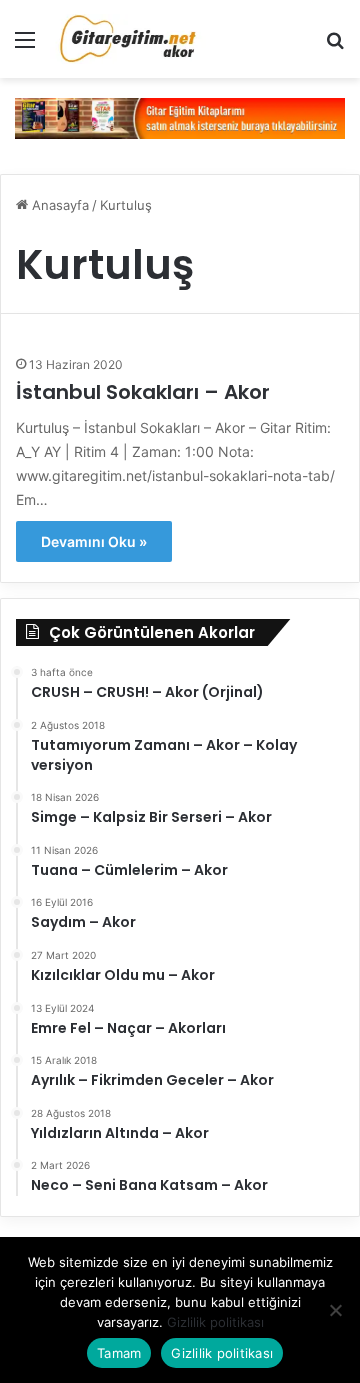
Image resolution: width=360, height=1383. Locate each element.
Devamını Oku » (94, 541)
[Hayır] (335, 1310)
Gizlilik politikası (215, 1322)
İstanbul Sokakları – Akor (143, 392)
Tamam (119, 1353)
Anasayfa (58, 205)
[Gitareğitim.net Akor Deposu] (130, 39)
